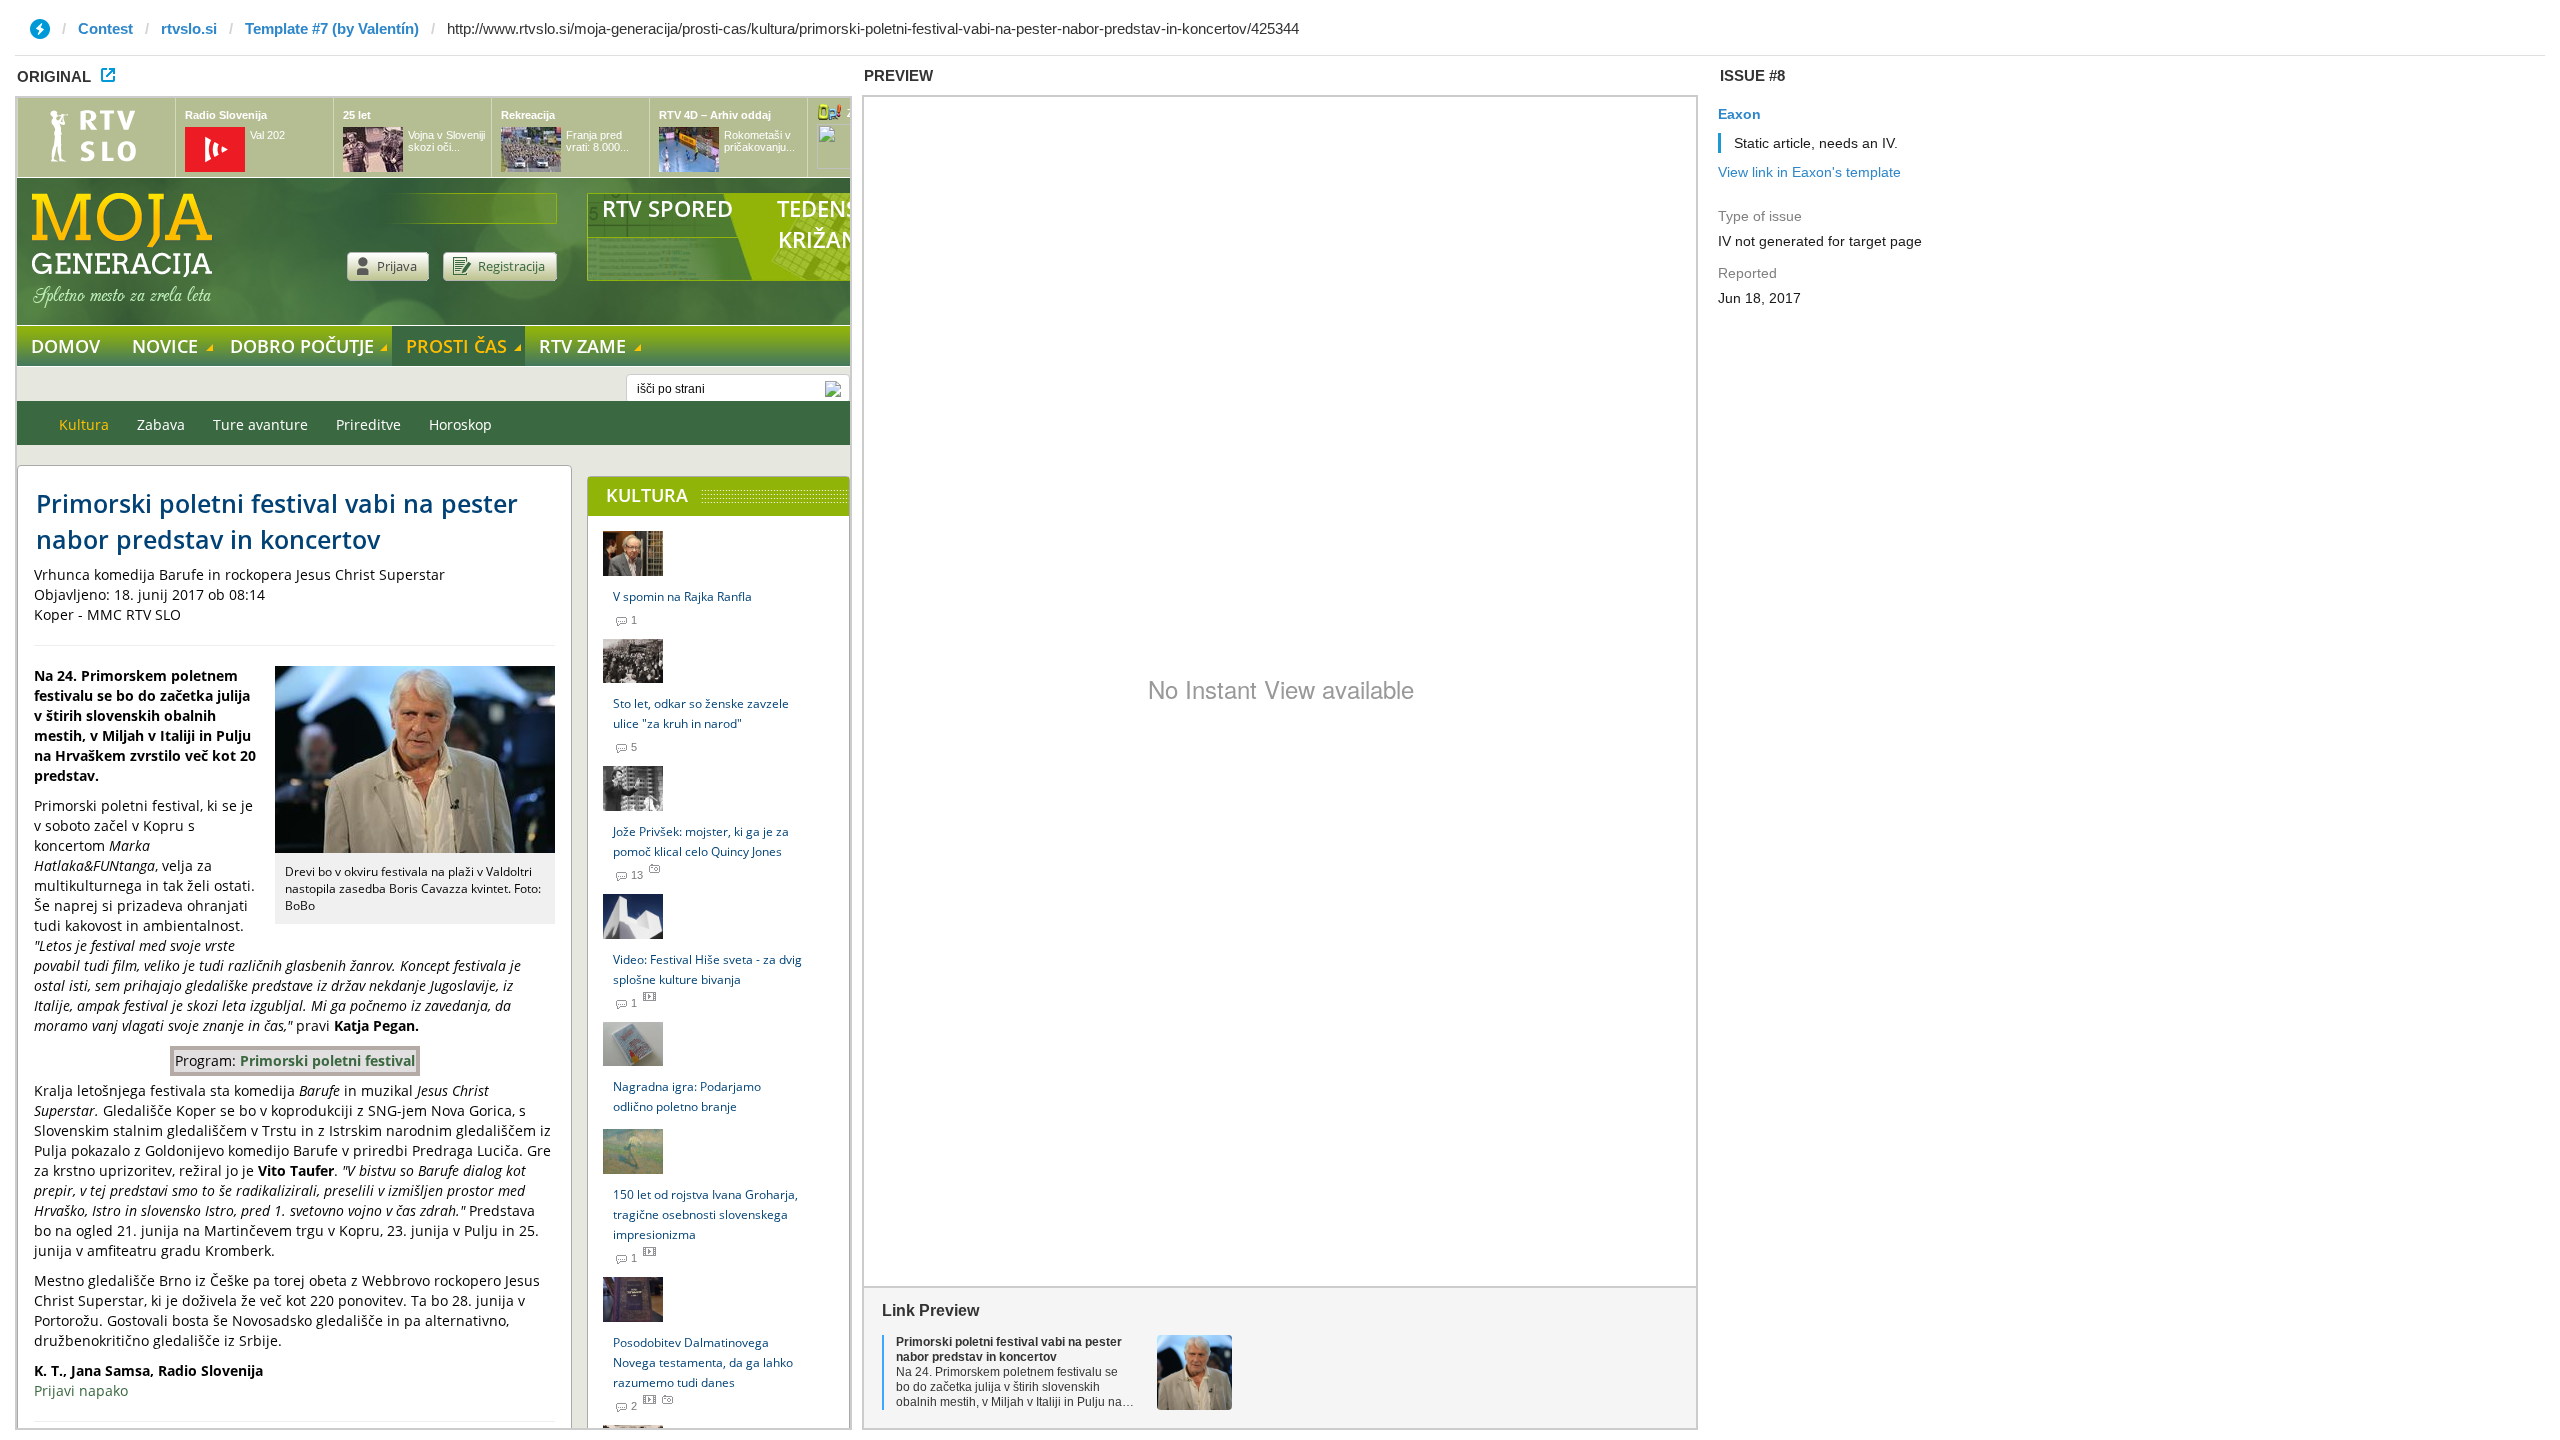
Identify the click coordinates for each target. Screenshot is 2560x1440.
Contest (105, 28)
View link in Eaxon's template (1809, 172)
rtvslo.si (189, 28)
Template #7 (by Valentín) (332, 28)
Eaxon (1739, 114)
